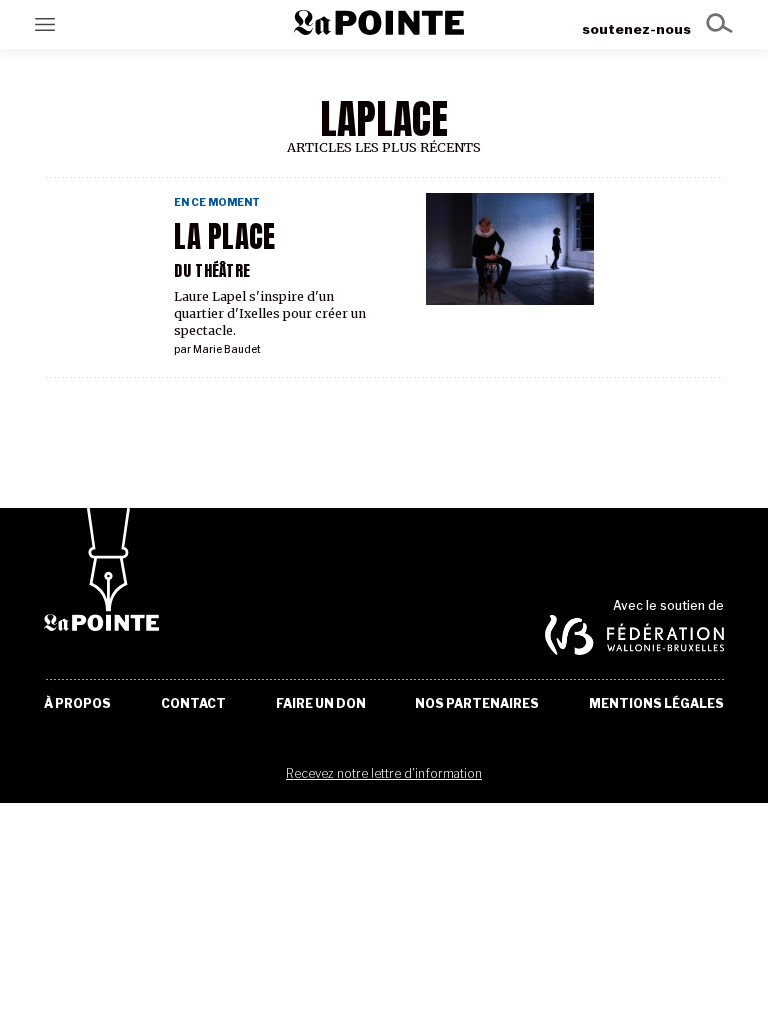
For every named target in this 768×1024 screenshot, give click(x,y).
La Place (224, 237)
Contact (193, 704)
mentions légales (656, 704)
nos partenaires (477, 704)
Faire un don (321, 704)
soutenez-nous (636, 29)
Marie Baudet (227, 349)
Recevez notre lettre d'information (384, 773)
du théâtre (212, 270)
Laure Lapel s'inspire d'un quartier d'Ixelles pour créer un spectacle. (270, 313)
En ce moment (217, 202)
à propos (77, 704)
